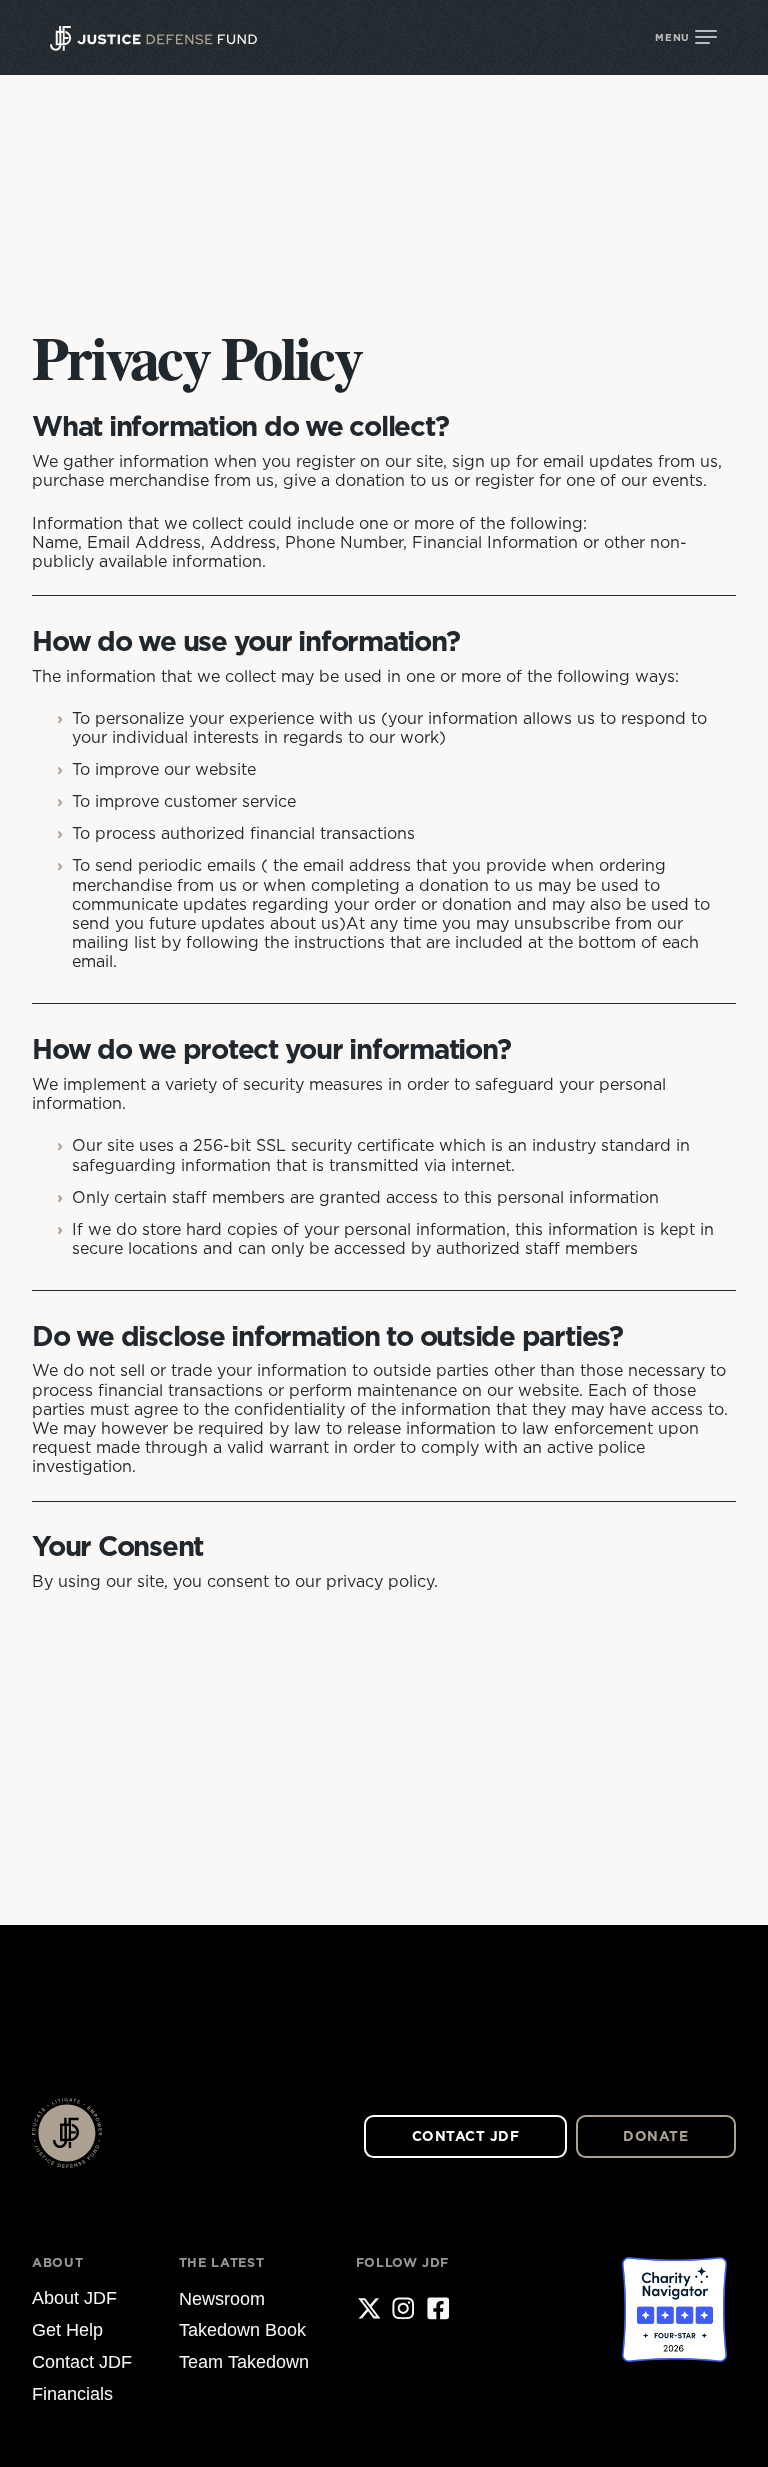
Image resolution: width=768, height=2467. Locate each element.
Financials (72, 2394)
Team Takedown (244, 2362)
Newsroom (222, 2299)
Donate (655, 2136)
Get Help (67, 2330)
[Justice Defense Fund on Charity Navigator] (674, 2336)
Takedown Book (242, 2330)
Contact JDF (466, 2136)
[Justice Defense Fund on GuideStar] (551, 2336)
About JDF (74, 2299)
